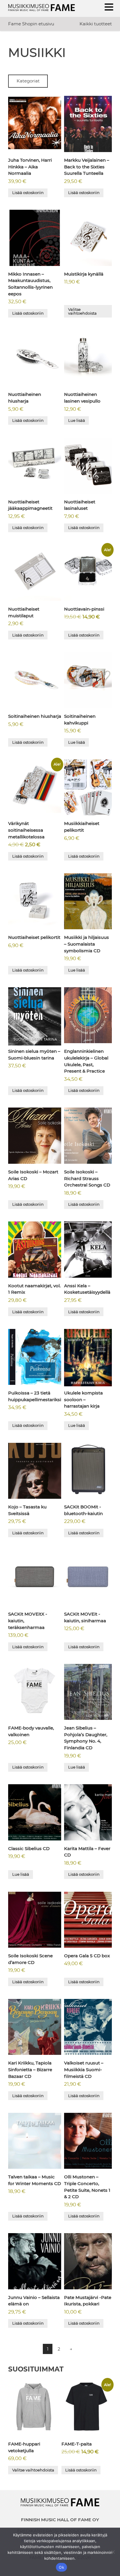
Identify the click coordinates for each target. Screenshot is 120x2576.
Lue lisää (77, 420)
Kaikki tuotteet (96, 24)
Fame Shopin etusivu (31, 24)
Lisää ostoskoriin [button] (28, 193)
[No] (113, 2552)
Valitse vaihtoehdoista (82, 311)
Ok (61, 2567)
